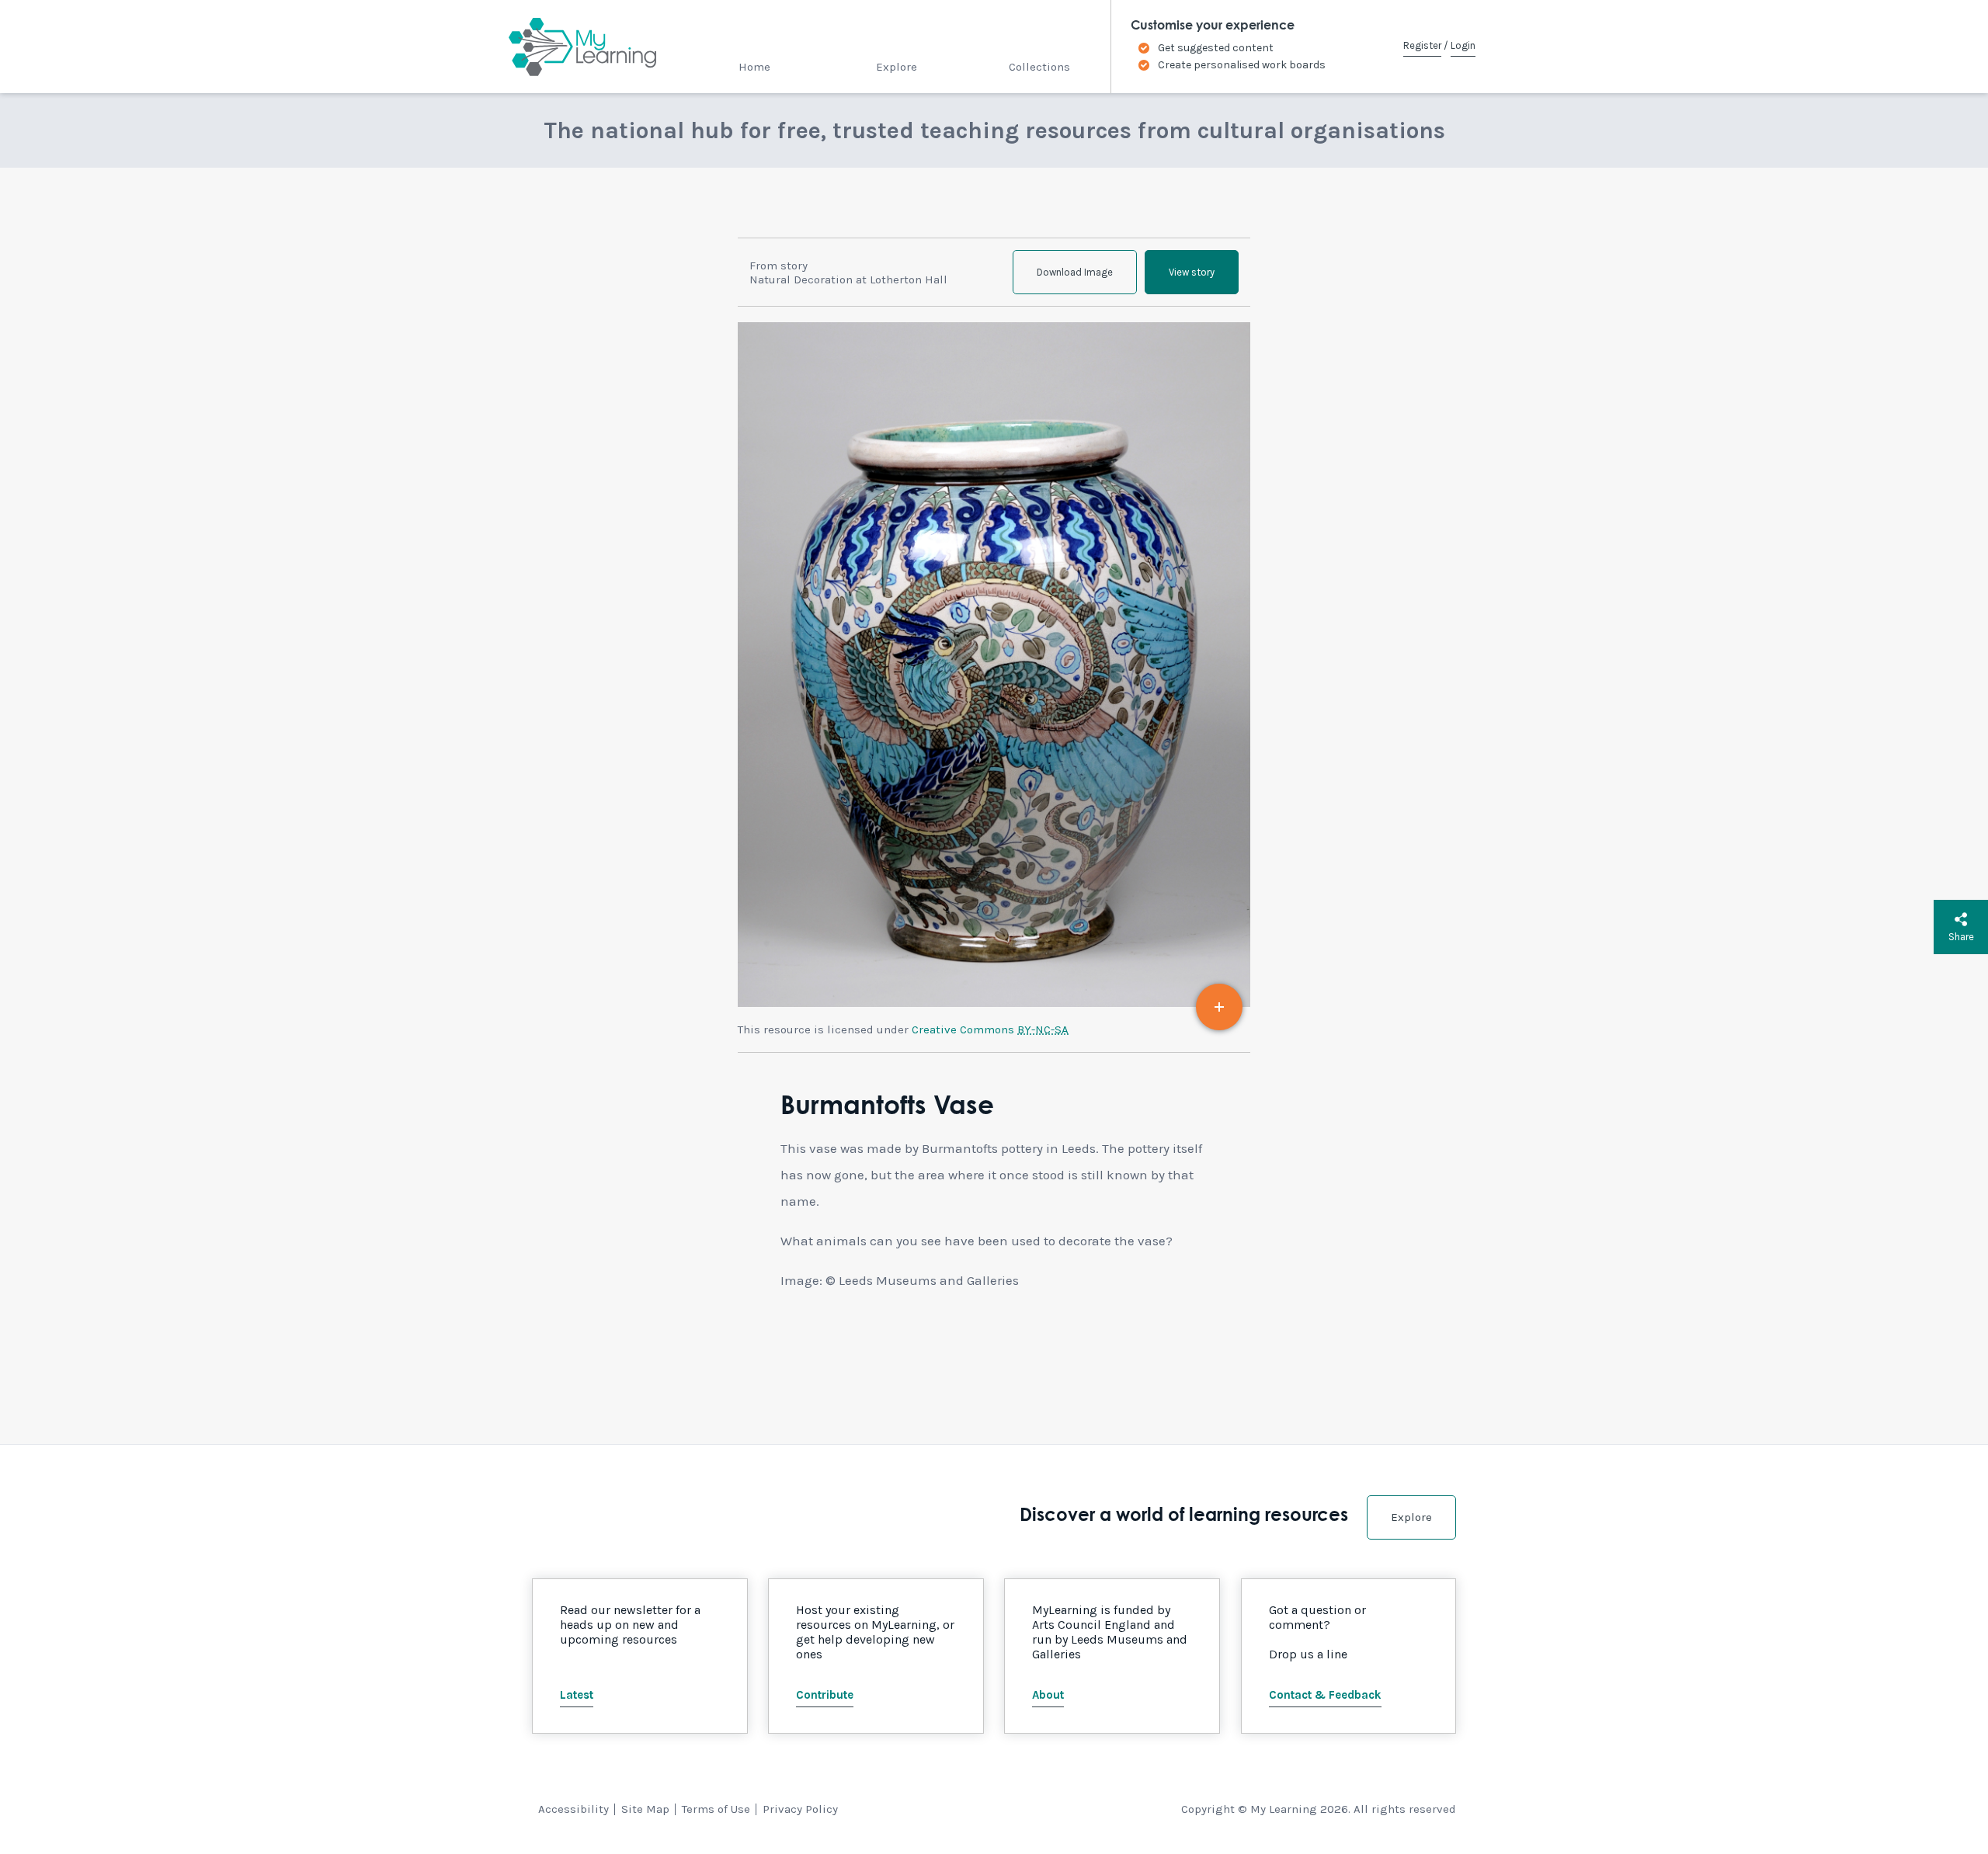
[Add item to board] (1219, 1007)
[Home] (569, 47)
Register (1422, 45)
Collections (1039, 67)
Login (1463, 45)
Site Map (645, 1809)
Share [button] (1961, 937)
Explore (897, 67)
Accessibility (573, 1809)
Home (754, 67)
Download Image (1075, 272)
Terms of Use (716, 1809)
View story (1192, 272)
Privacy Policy (800, 1809)
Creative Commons (990, 1029)
